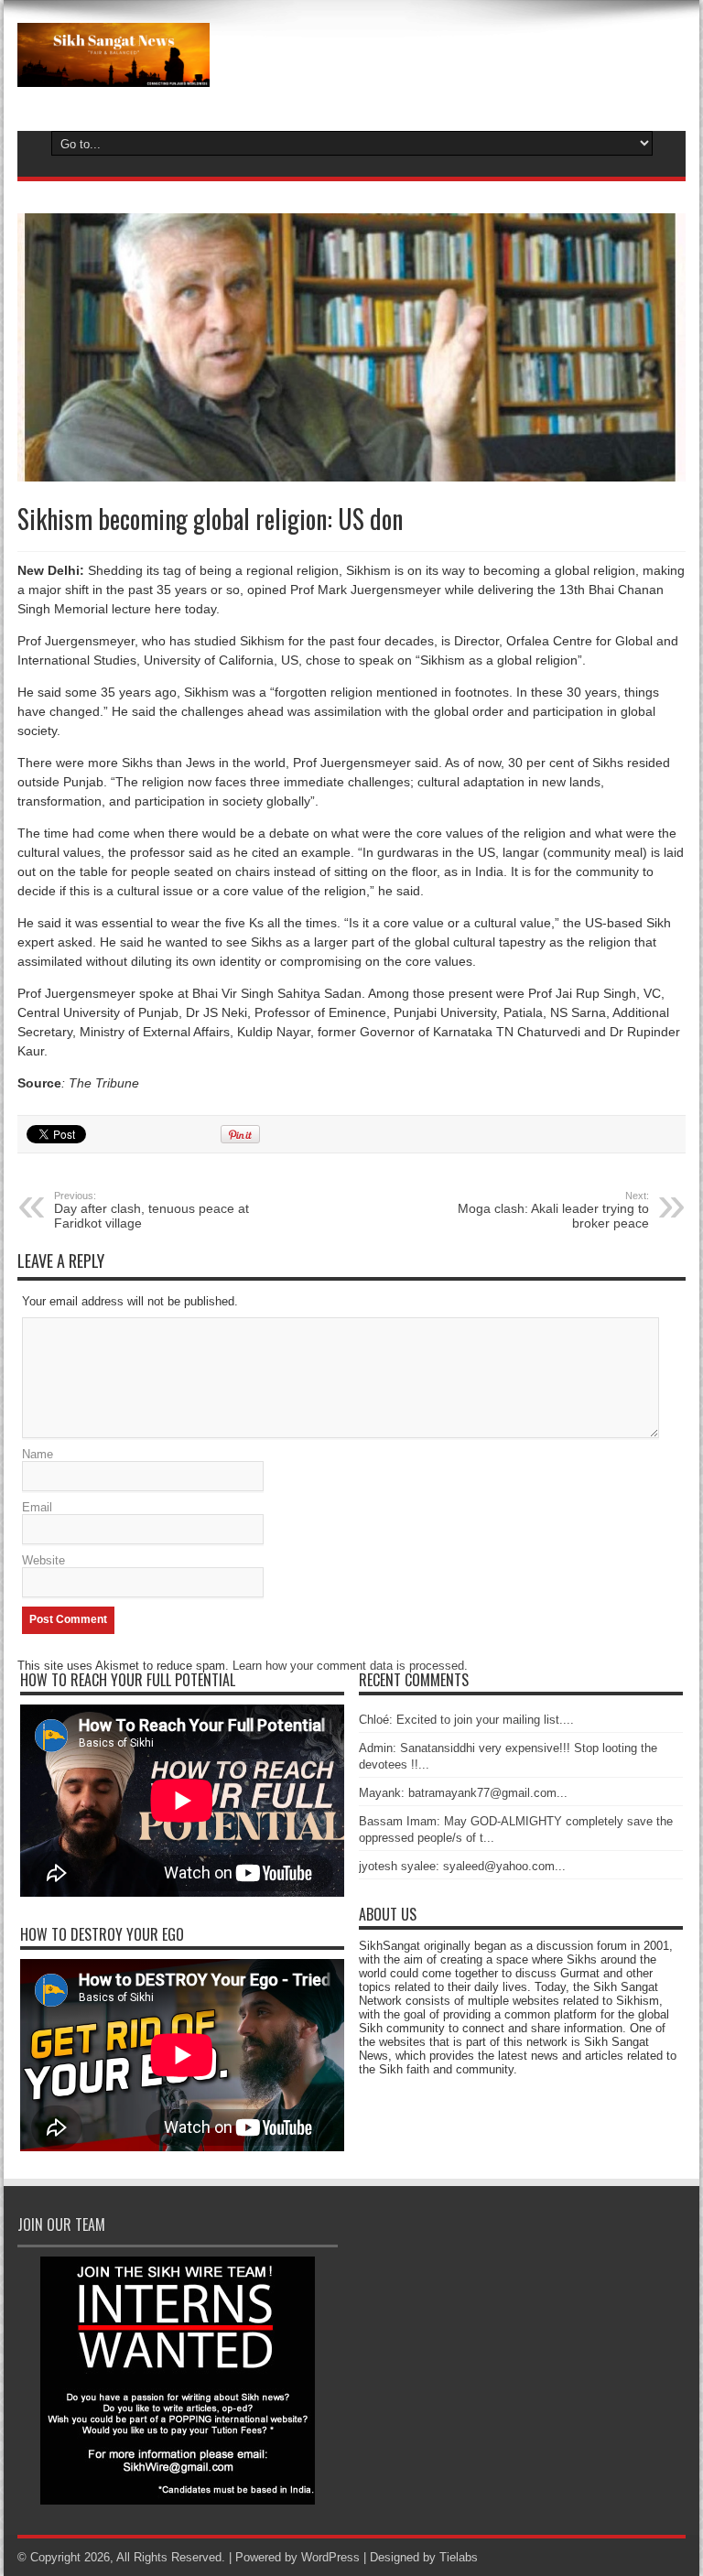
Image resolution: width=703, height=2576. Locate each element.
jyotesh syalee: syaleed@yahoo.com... (462, 1866)
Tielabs (459, 2557)
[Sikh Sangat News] (114, 73)
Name (38, 1454)
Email (37, 1507)
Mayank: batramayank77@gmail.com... (463, 1793)
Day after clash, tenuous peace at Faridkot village (151, 1210)
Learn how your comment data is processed (348, 1666)
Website (43, 1560)
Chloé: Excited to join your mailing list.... (466, 1720)
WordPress (330, 2557)
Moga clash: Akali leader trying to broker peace (553, 1210)
